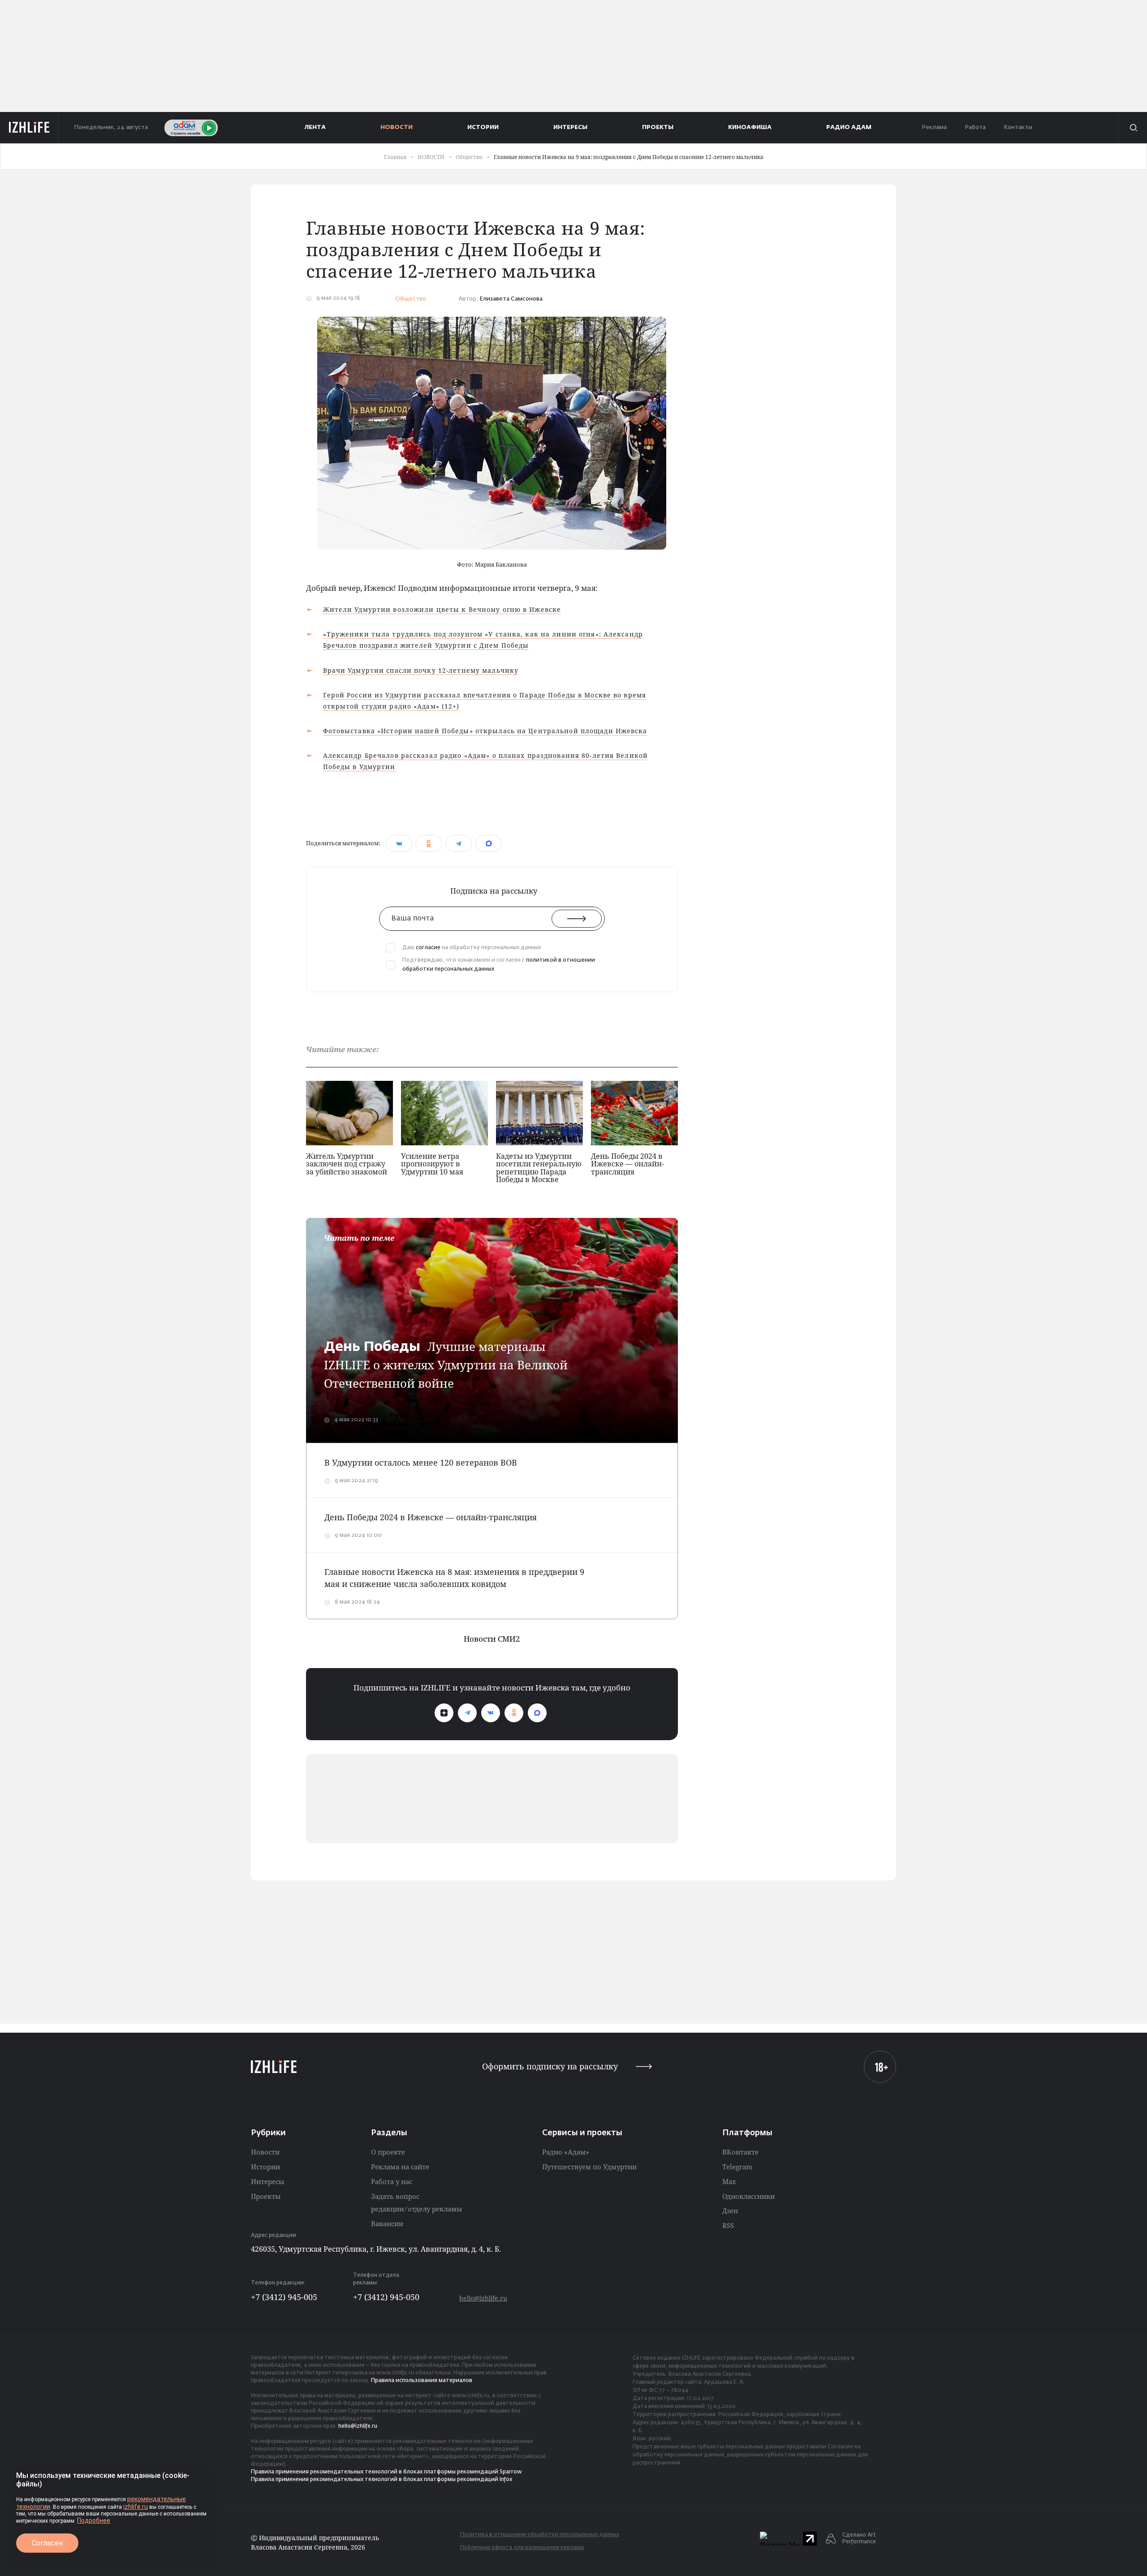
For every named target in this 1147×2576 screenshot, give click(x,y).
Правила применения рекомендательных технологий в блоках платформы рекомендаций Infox (382, 2480)
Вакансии (387, 2223)
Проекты (266, 2196)
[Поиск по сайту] (1133, 128)
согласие (428, 948)
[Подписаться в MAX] (537, 1713)
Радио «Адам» (566, 2152)
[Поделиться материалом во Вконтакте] (399, 843)
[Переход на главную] (29, 128)
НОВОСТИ (397, 127)
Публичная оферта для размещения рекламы (522, 2548)
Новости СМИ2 (492, 1639)
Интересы (267, 2181)
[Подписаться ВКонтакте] (491, 1713)
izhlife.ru (136, 2507)
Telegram (737, 2167)
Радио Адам (849, 127)
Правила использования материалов (422, 2381)
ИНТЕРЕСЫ (570, 127)
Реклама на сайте (400, 2167)
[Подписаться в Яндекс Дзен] (444, 1713)
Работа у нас (392, 2181)
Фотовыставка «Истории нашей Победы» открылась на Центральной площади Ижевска (485, 731)
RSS (728, 2225)
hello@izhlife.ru (483, 2298)
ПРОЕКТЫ (658, 127)
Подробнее (94, 2520)
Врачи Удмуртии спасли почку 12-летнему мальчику (421, 670)
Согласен (47, 2543)
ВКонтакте (740, 2152)
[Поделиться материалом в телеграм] (459, 843)
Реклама (934, 127)
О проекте (388, 2152)
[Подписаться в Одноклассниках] (514, 1713)
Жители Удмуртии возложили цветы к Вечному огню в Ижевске (442, 609)
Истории (265, 2167)
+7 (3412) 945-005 (284, 2297)
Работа (975, 127)
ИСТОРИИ (483, 127)
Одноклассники (748, 2196)
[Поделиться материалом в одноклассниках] (429, 843)
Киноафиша (750, 127)
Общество (411, 299)
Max (729, 2181)
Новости (265, 2152)
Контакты (1018, 127)
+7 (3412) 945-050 (386, 2297)
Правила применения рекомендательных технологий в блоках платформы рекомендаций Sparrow (386, 2472)
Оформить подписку (550, 2066)
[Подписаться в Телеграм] (467, 1713)
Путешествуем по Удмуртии (589, 2167)
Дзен (730, 2210)
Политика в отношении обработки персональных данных (540, 2535)
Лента (315, 127)
